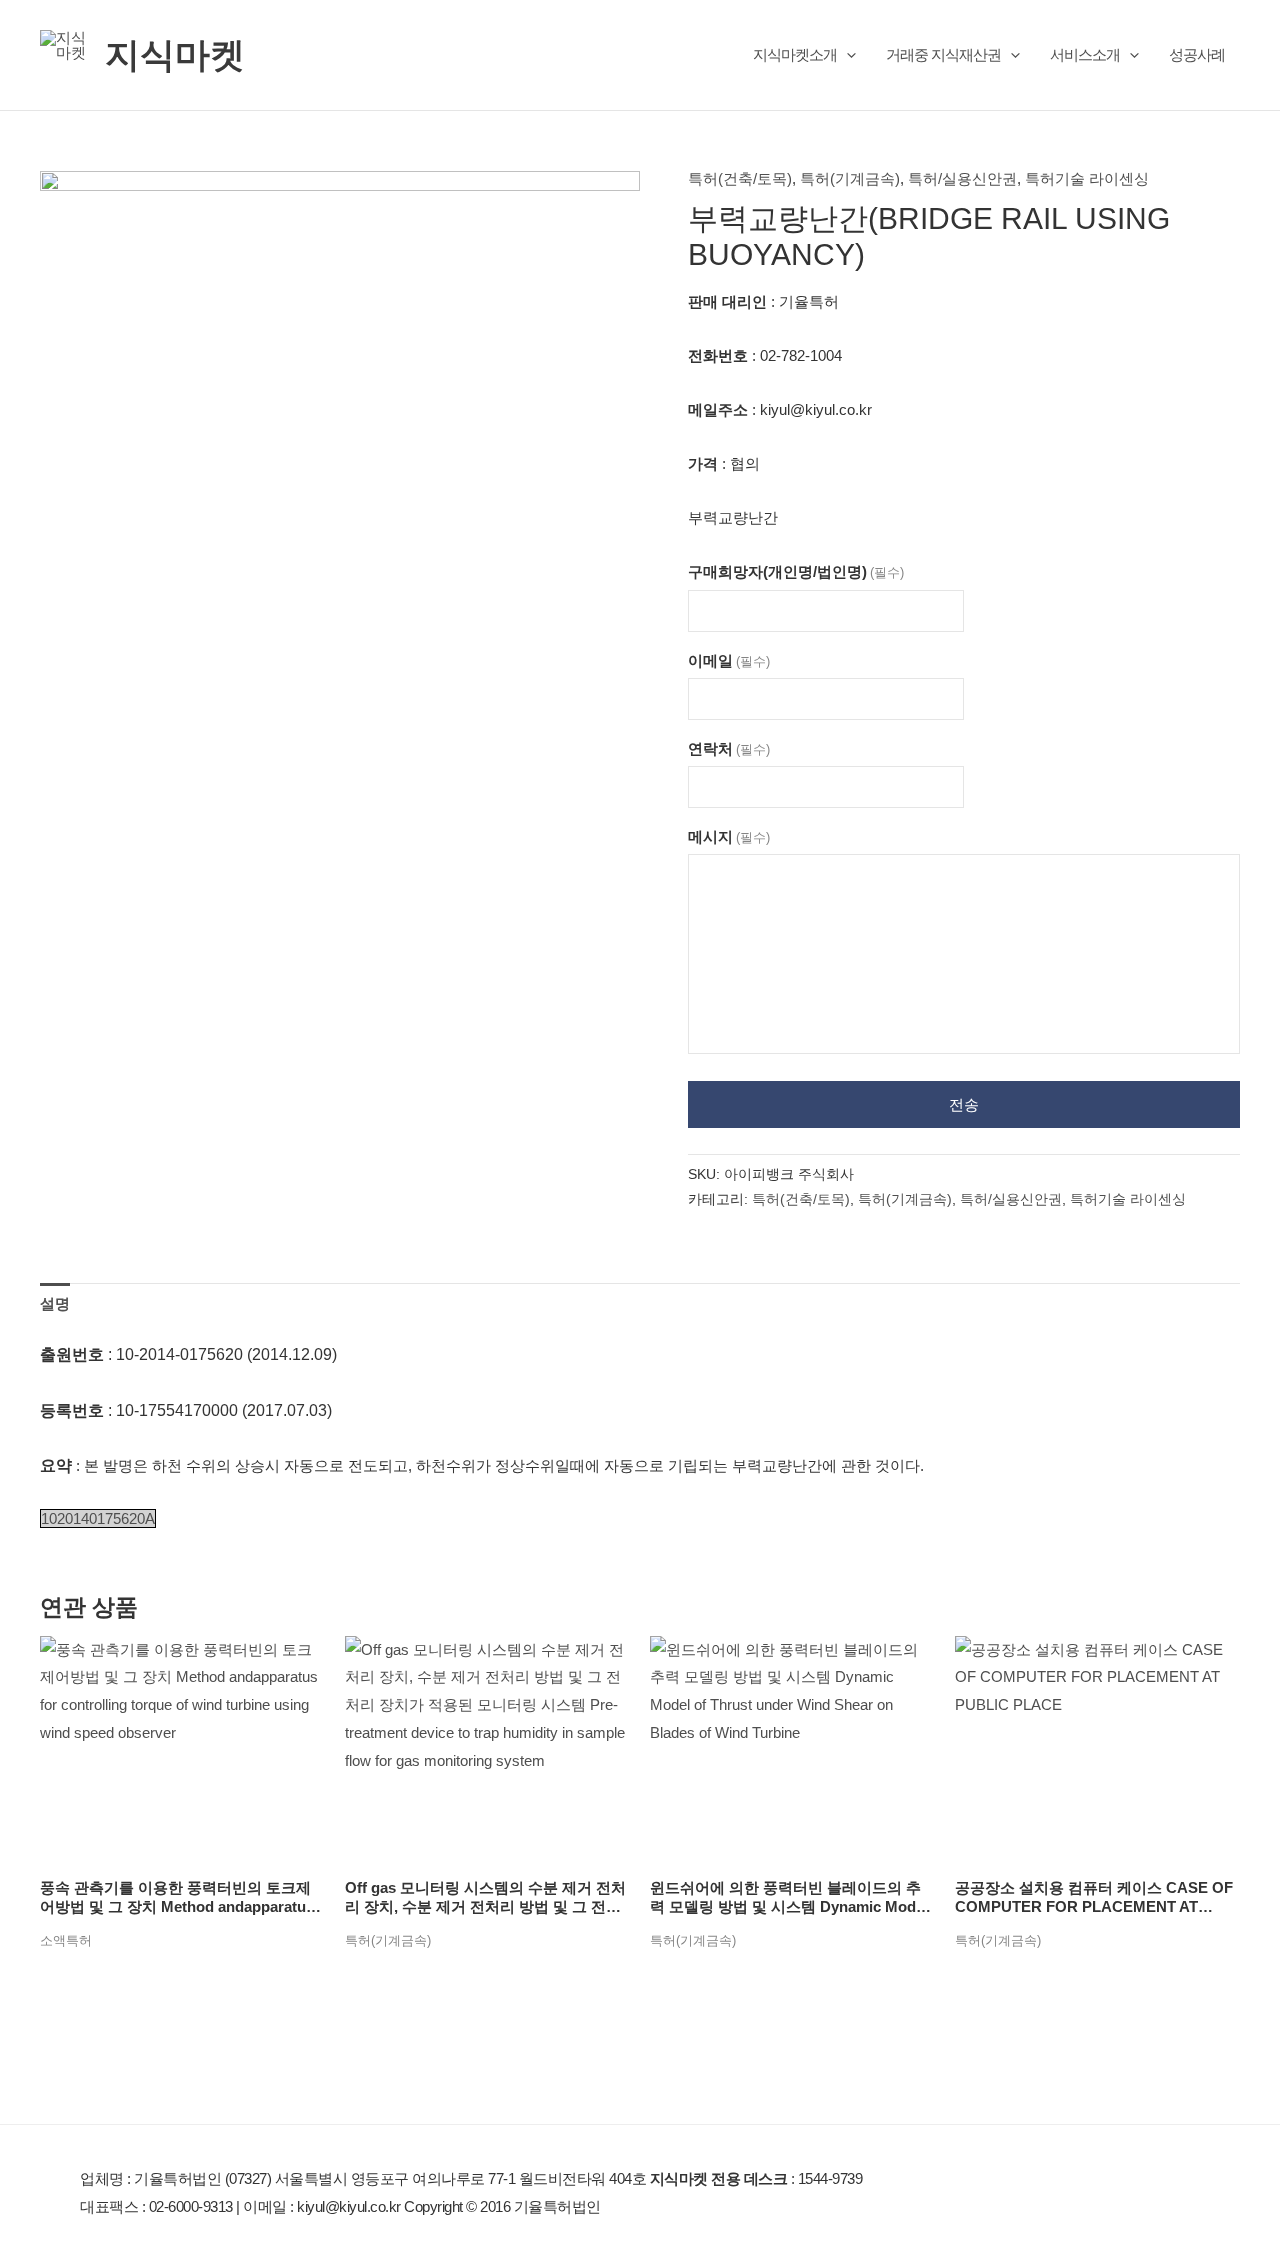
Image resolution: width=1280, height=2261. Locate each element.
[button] (846, 54)
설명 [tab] (55, 1303)
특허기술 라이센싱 (1087, 178)
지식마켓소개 (795, 54)
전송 (964, 1104)
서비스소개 (1085, 54)
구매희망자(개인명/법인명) (796, 571)
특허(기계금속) (850, 178)
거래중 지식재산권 (943, 54)
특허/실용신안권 (962, 178)
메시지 (729, 836)
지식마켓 (175, 54)
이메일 (729, 660)
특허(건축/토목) (740, 178)
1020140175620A (98, 1518)
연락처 (729, 748)
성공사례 (1197, 54)
